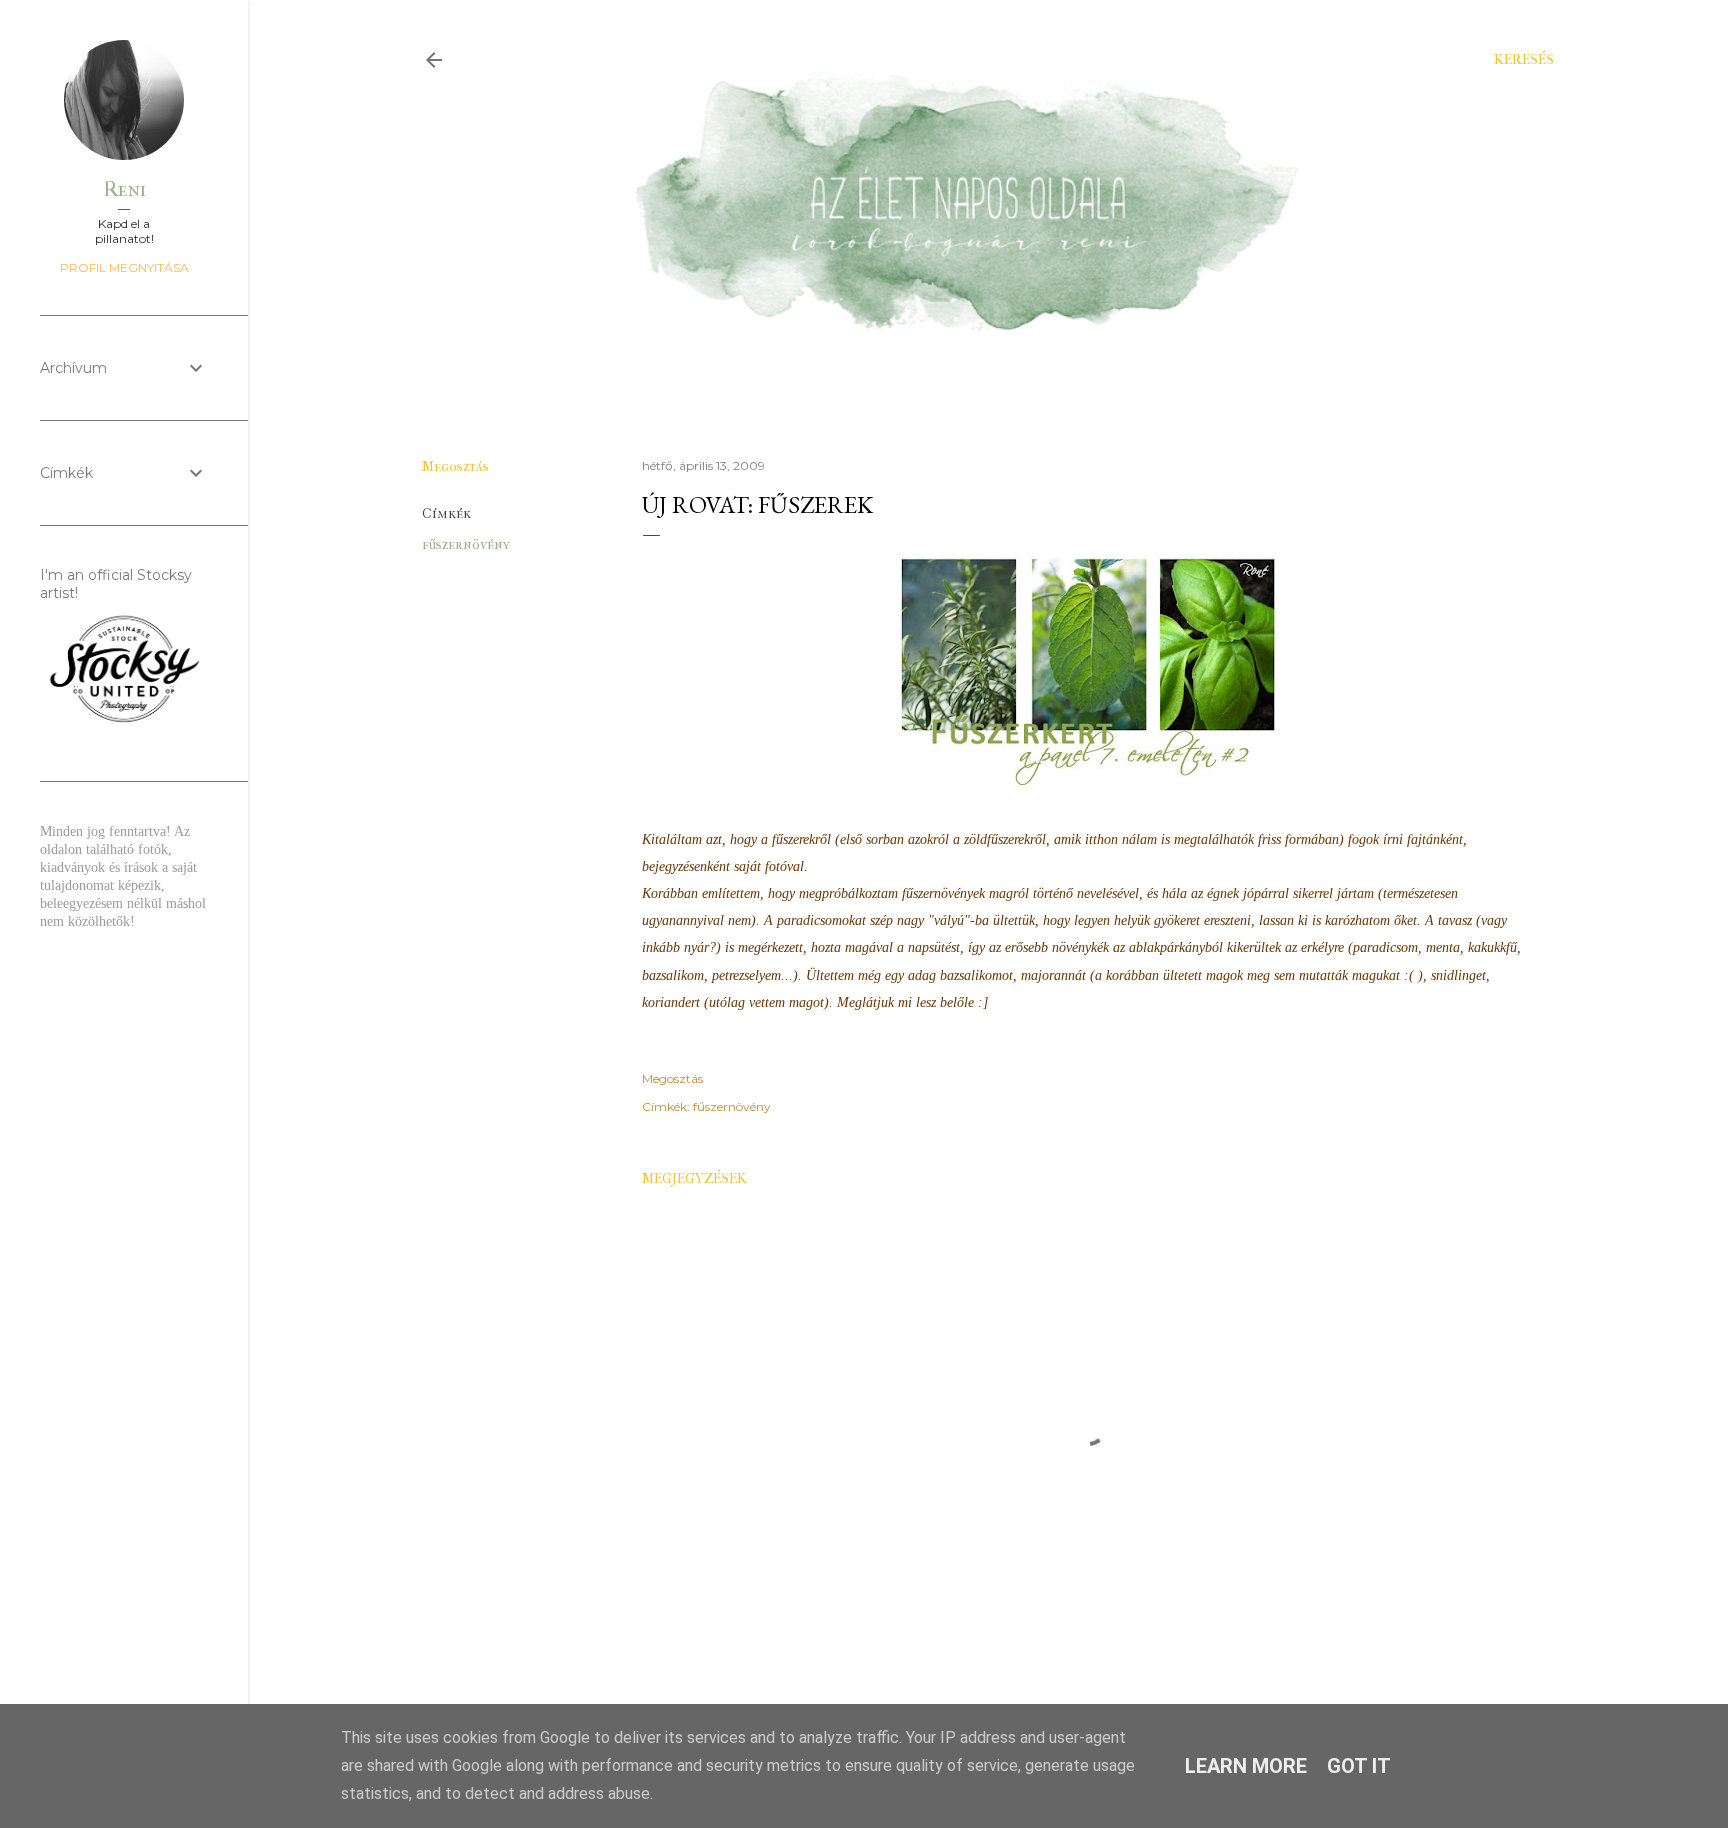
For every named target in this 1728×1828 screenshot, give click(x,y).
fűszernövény (466, 544)
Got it (1359, 1766)
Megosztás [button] (455, 466)
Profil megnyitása (124, 267)
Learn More (1246, 1766)
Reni (124, 189)
